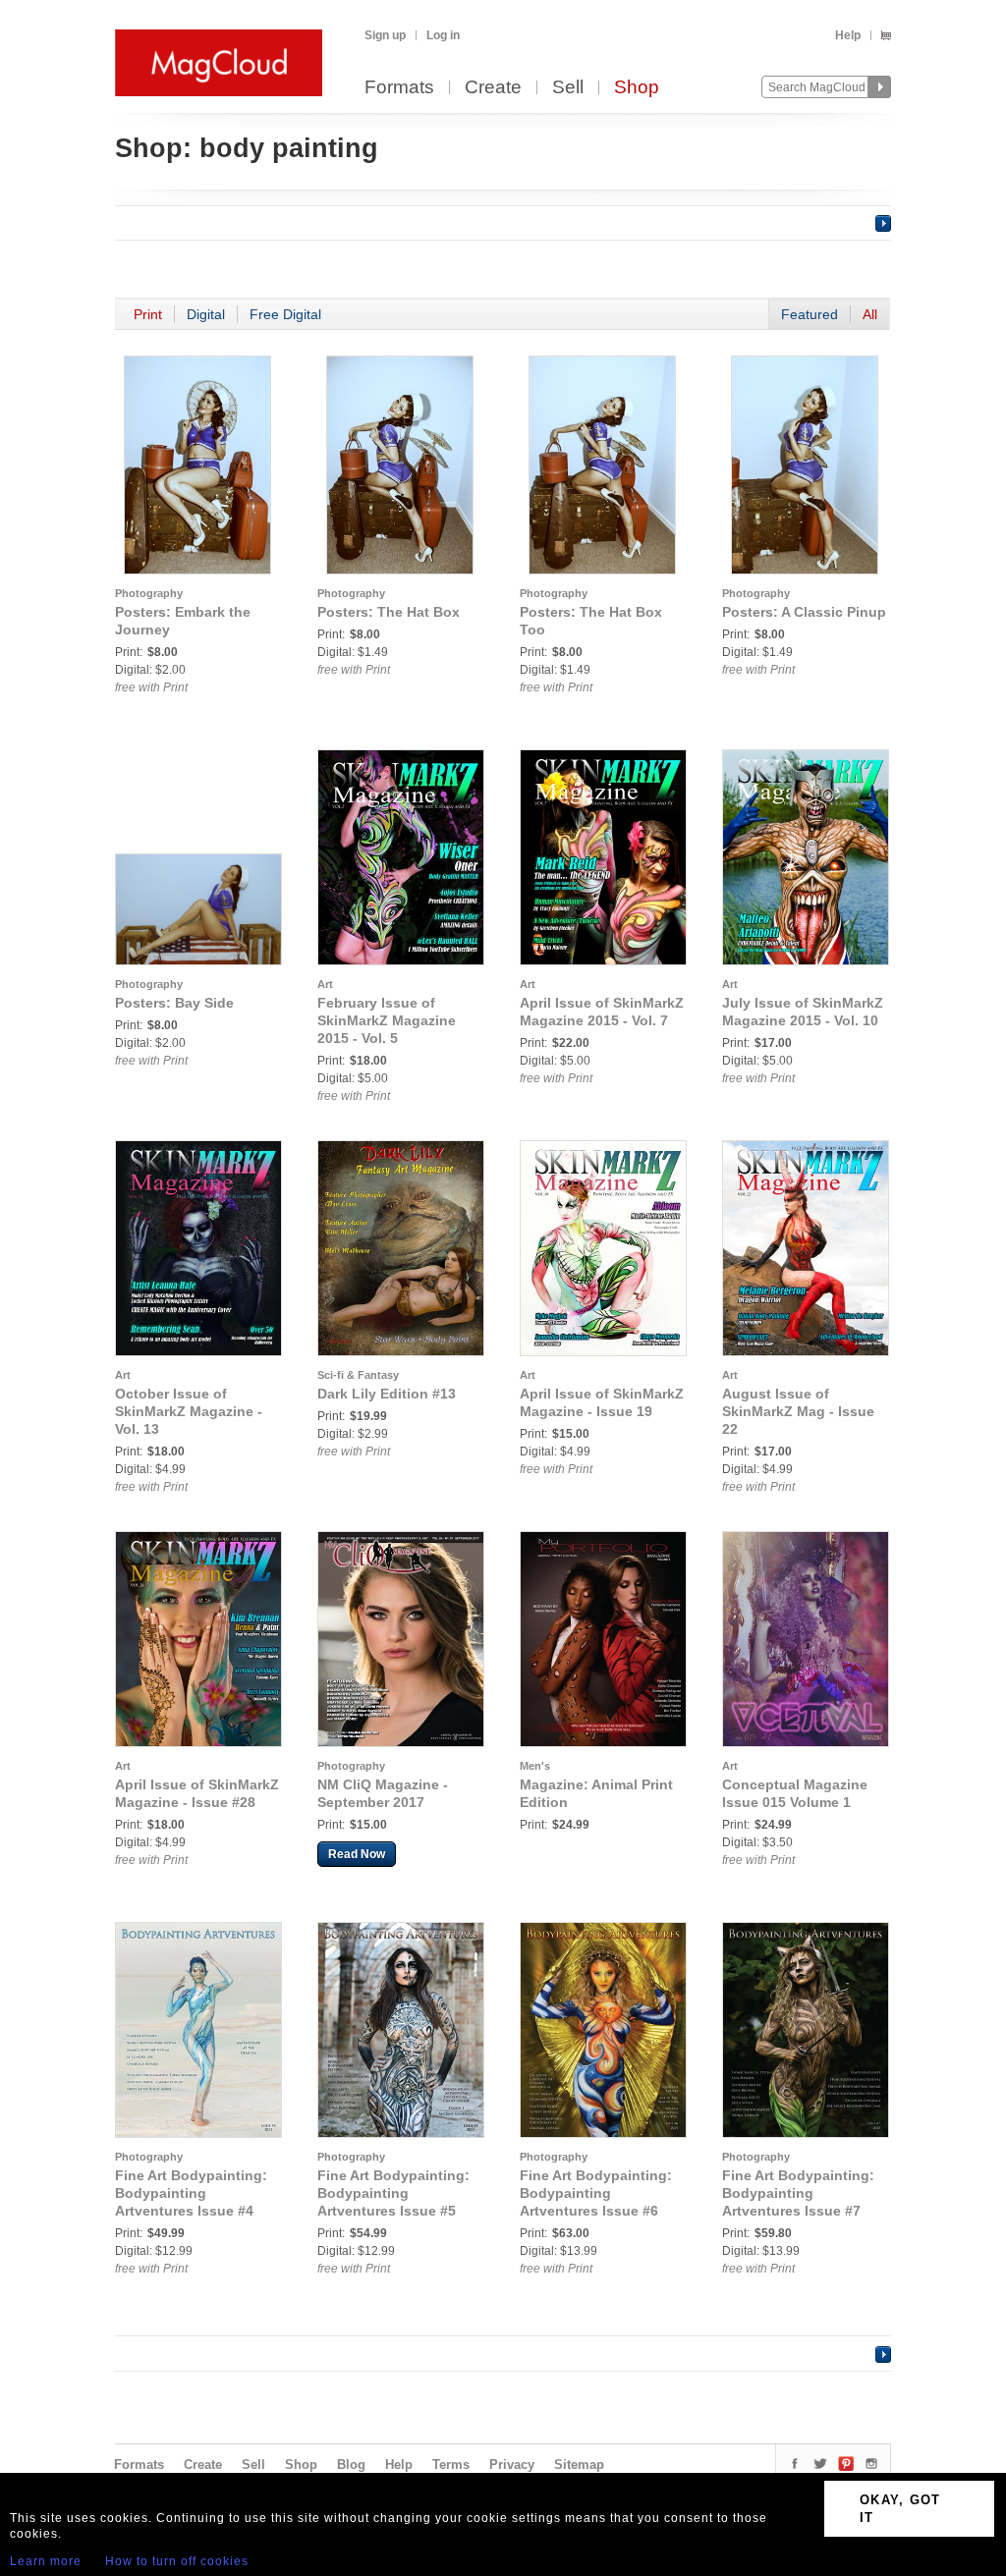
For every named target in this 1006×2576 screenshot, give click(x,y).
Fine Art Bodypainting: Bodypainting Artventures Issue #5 (393, 2193)
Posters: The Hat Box (389, 612)
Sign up (385, 35)
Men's (535, 1766)
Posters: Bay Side (174, 1003)
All (870, 314)
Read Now (357, 1854)
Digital (206, 314)
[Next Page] (883, 223)
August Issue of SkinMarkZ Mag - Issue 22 (798, 1411)
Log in (443, 35)
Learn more (46, 2561)
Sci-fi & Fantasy (358, 1375)
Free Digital (285, 314)
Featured (810, 314)
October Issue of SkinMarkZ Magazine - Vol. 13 (189, 1411)
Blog (351, 2465)
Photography (149, 593)
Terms (451, 2465)
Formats (399, 88)
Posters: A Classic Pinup (804, 612)
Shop (637, 88)
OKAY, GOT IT (900, 2509)
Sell (568, 88)
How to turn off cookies (177, 2561)
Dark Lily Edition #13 (387, 1394)
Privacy (512, 2465)
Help (848, 35)
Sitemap (579, 2465)
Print (148, 314)
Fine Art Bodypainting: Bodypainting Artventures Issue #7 (798, 2193)
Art (325, 984)
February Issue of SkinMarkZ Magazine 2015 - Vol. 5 (387, 1020)
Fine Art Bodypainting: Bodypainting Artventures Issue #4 (191, 2193)
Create (493, 88)
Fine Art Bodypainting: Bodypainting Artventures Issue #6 (596, 2193)
